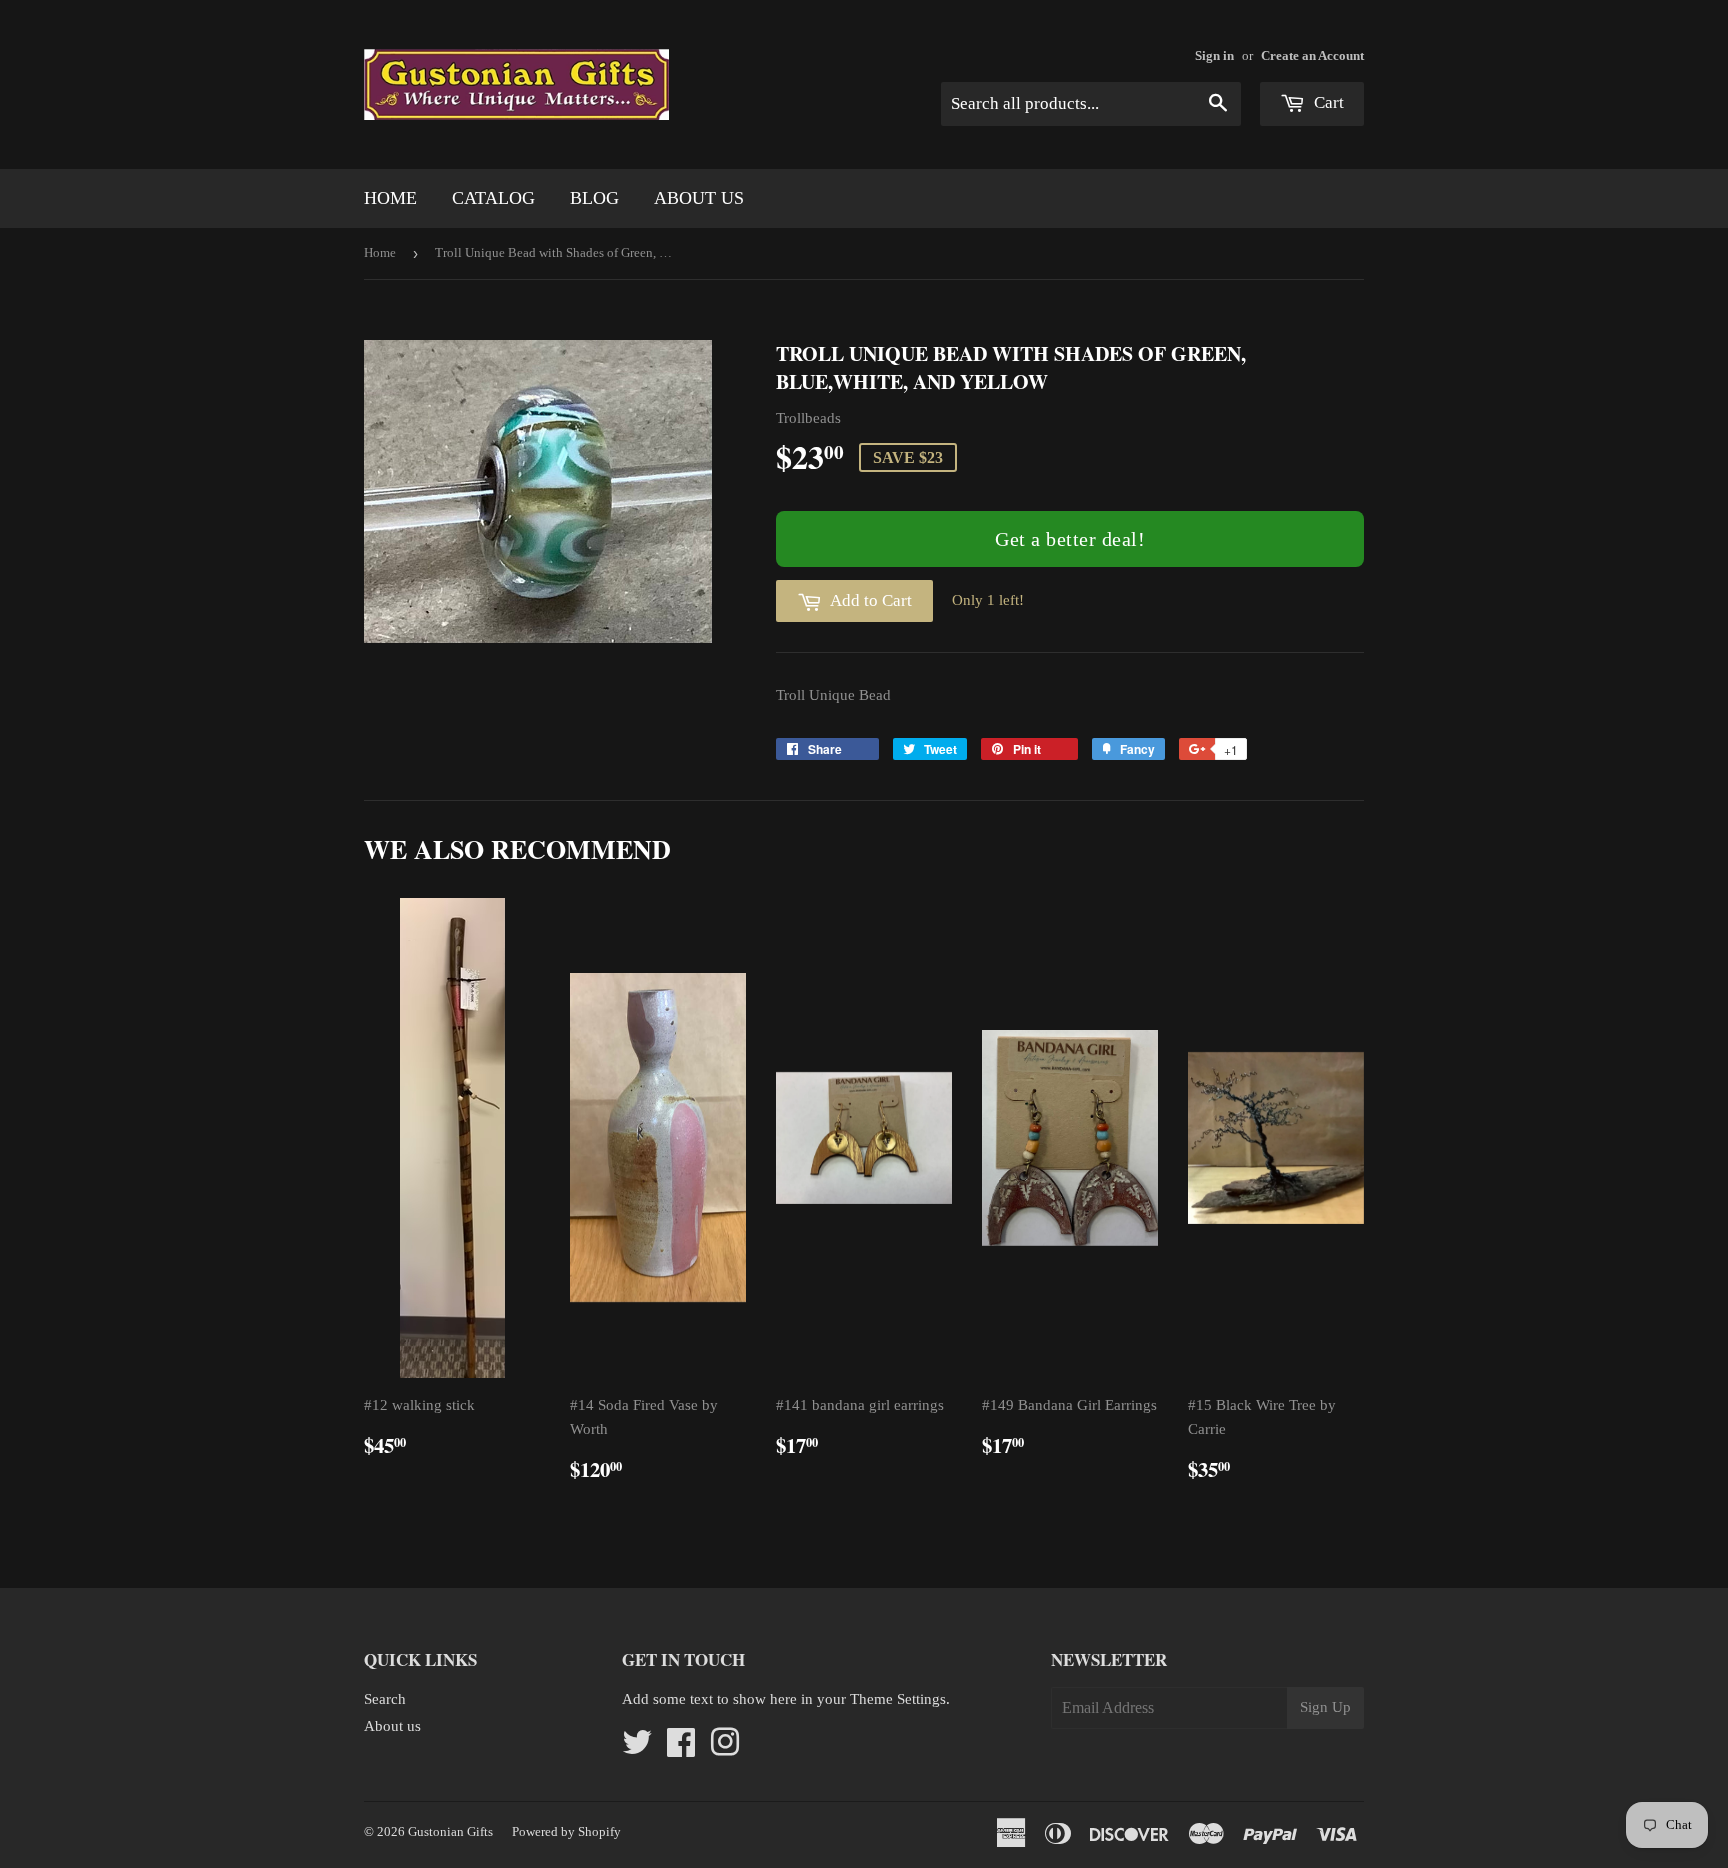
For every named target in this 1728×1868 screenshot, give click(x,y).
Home (390, 198)
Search (385, 1699)
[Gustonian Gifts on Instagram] (725, 1749)
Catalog (493, 198)
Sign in (1214, 56)
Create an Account (1312, 56)
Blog (594, 198)
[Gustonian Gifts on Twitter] (637, 1749)
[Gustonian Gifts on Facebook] (681, 1749)
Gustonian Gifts (450, 1831)
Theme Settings (898, 1699)
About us (699, 198)
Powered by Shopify (566, 1831)
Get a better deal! (1070, 539)
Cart (1327, 102)
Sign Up (1325, 1707)
